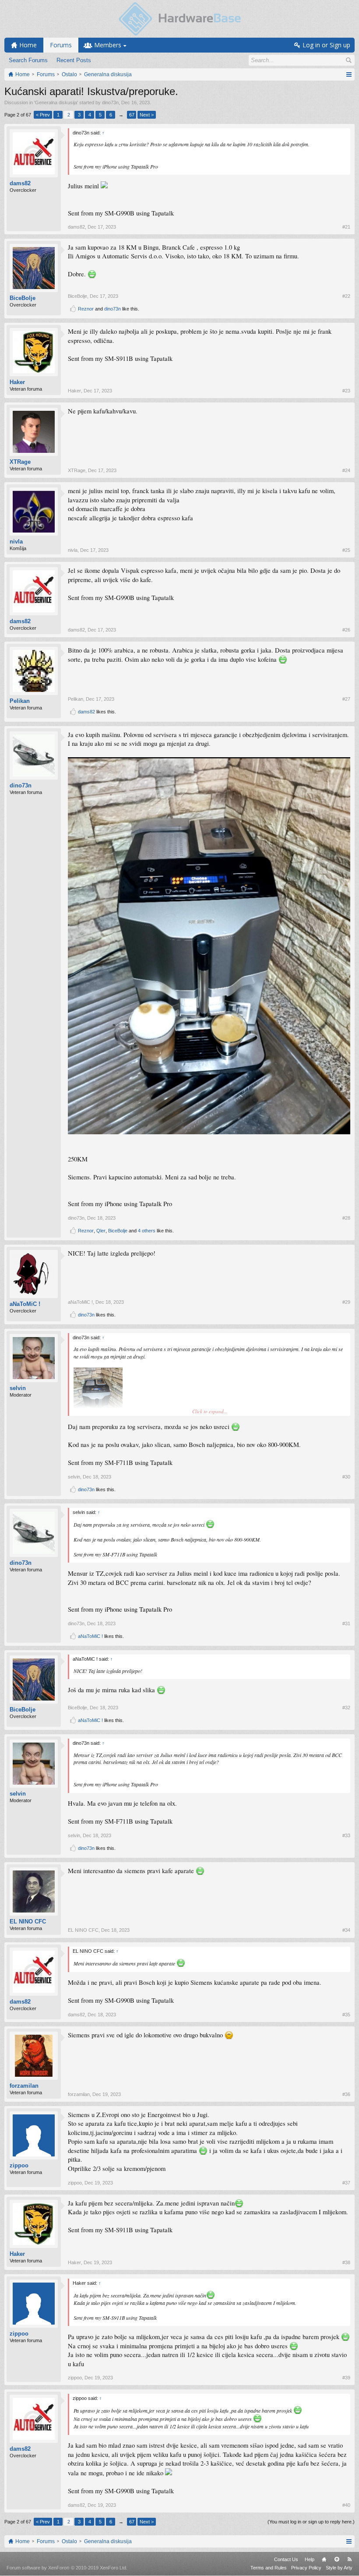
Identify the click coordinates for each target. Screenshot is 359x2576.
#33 (346, 1835)
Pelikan (20, 701)
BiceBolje (23, 298)
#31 (346, 1623)
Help (310, 2559)
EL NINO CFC (28, 1921)
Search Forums (28, 60)
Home (324, 2559)
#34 (346, 1930)
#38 (346, 2262)
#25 (346, 550)
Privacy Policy (306, 2568)
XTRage (20, 462)
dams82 (20, 183)
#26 (346, 630)
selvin (18, 1388)
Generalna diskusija (56, 102)
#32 (346, 1708)
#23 (346, 391)
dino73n (110, 102)
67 (132, 115)
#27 (346, 699)
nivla (16, 542)
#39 (346, 2378)
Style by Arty (339, 2568)
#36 (346, 2094)
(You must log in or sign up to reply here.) (311, 2522)
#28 (346, 1218)
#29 (346, 1302)
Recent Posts (74, 60)
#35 (346, 2015)
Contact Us (286, 2559)
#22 (346, 296)
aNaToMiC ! (25, 1304)
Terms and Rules (269, 2568)
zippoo (19, 2165)
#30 (346, 1477)
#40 (346, 2505)
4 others (147, 1231)
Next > (147, 115)
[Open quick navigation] (349, 74)
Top (337, 2559)
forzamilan (24, 2086)
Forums (61, 45)
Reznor (86, 309)
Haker (17, 382)
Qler (101, 1231)
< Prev (43, 115)
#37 (346, 2183)
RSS (349, 2559)
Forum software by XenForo (67, 2568)
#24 (346, 470)
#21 (346, 227)
